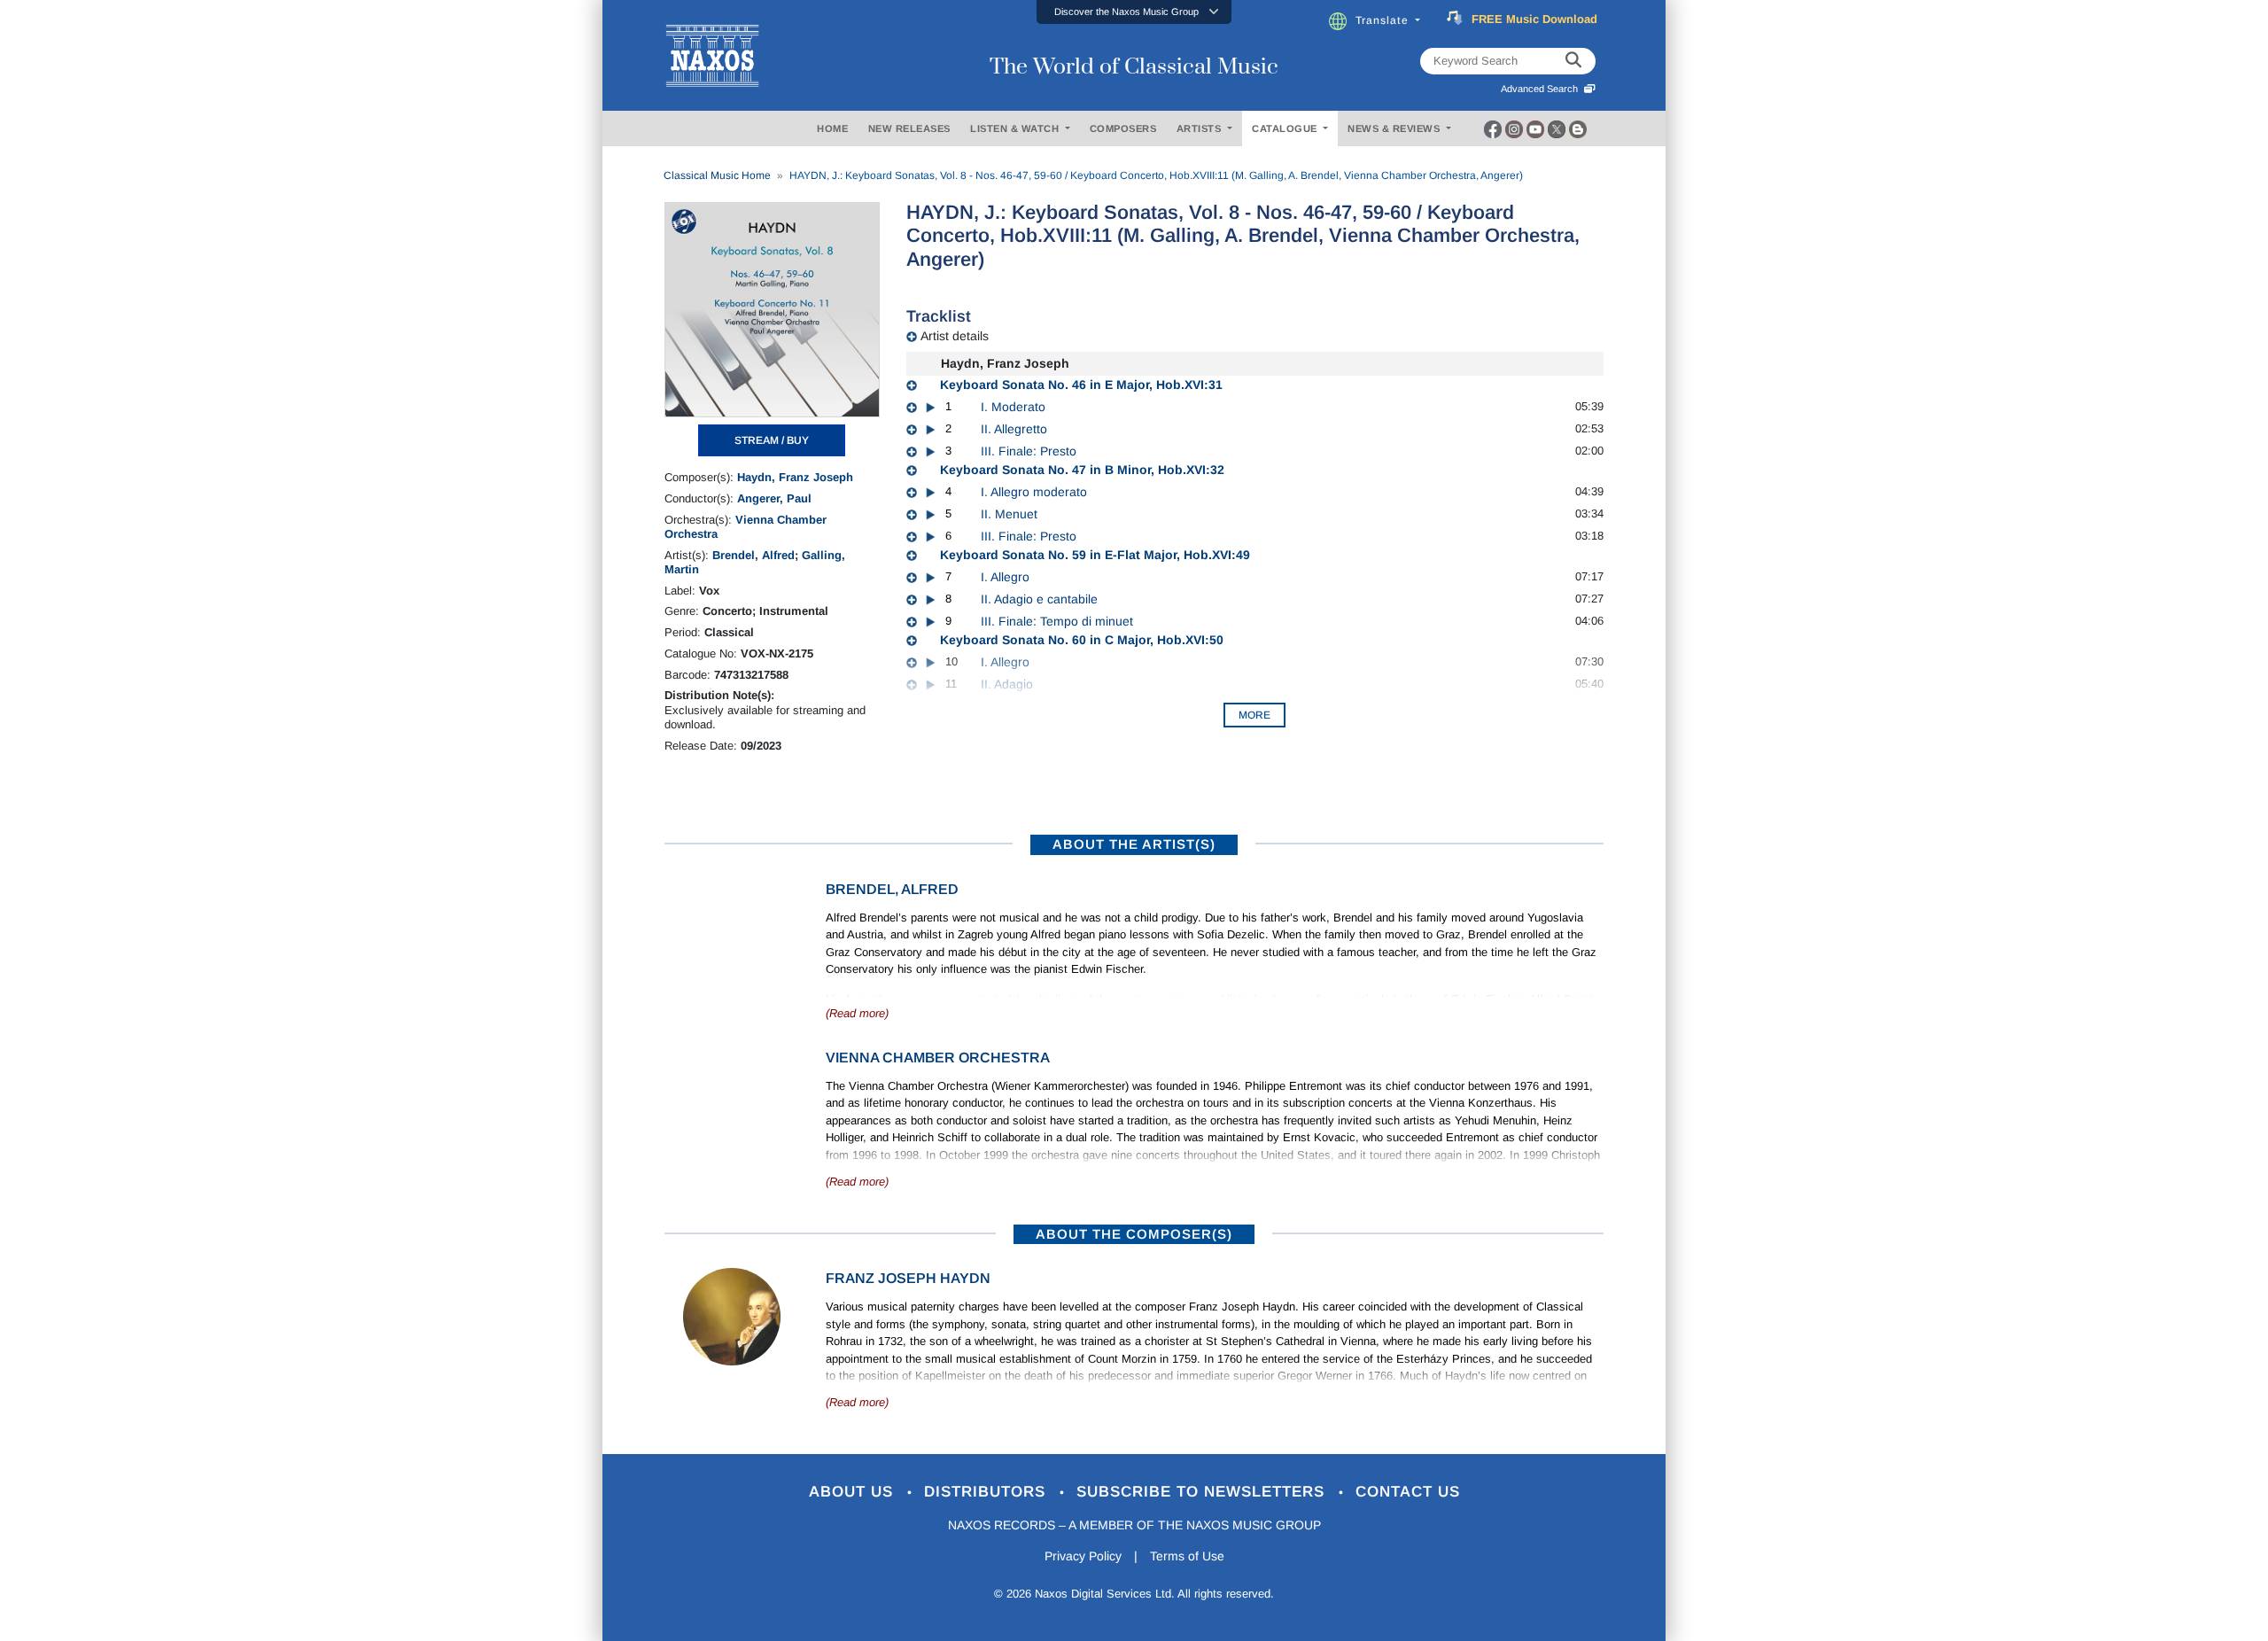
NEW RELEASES (909, 128)
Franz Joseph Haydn (908, 1278)
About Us (854, 1492)
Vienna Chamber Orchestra (938, 1058)
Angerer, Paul (774, 498)
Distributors (987, 1492)
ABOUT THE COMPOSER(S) (1134, 1234)
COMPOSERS (1123, 128)
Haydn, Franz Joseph (795, 477)
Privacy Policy (1083, 1556)
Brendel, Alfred (753, 555)
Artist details (955, 336)
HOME (832, 128)
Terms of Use (1187, 1556)
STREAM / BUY (772, 440)
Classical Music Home (717, 175)
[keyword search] (1573, 61)
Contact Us (1408, 1492)
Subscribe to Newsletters (1203, 1492)
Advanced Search (1542, 89)
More (1254, 715)
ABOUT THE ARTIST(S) (1134, 844)
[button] (1134, 12)
